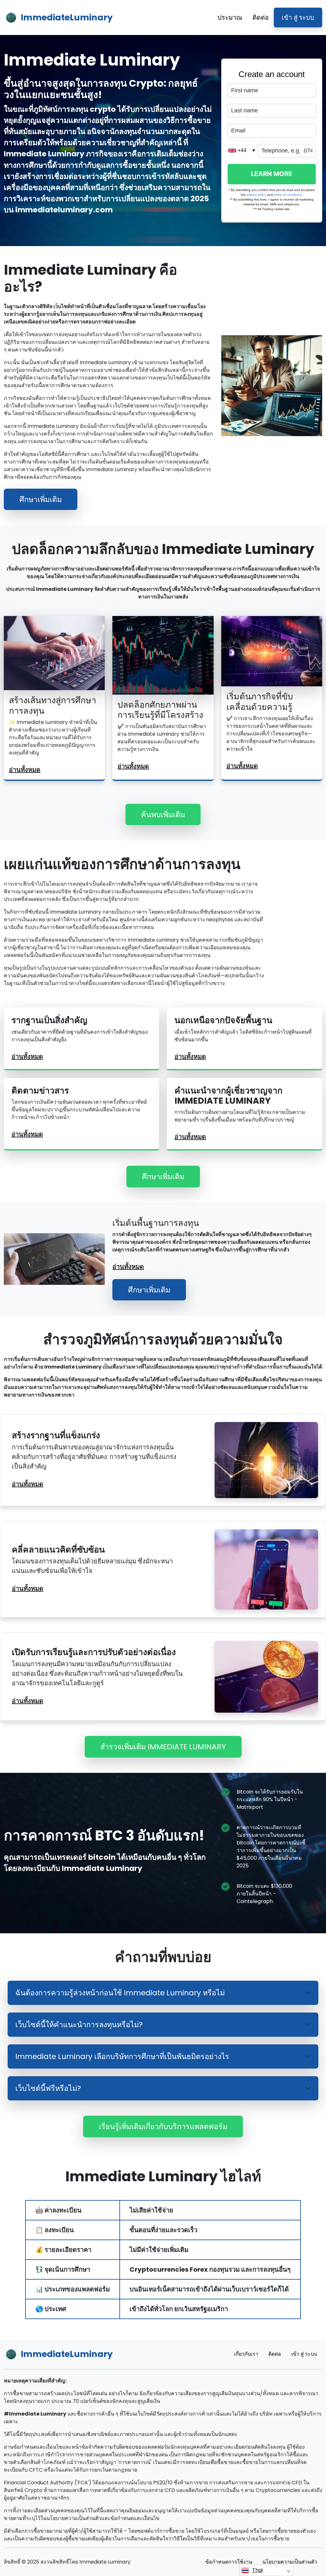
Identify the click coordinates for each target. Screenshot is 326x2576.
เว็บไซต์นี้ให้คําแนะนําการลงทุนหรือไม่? (79, 2024)
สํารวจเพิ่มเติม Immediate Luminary (163, 1747)
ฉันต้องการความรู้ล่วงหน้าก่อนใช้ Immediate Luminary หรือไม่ (120, 1993)
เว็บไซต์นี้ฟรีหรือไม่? (48, 2088)
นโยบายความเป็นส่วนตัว (290, 2562)
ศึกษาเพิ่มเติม (41, 499)
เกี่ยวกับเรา (246, 2354)
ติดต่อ (261, 18)
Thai (257, 2570)
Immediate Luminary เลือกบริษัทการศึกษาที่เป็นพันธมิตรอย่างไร (122, 2056)
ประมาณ (230, 18)
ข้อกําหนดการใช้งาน (229, 2562)
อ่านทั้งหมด (25, 770)
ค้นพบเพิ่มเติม (163, 814)
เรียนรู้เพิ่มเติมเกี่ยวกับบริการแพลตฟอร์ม (163, 2126)
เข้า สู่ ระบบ (298, 18)
